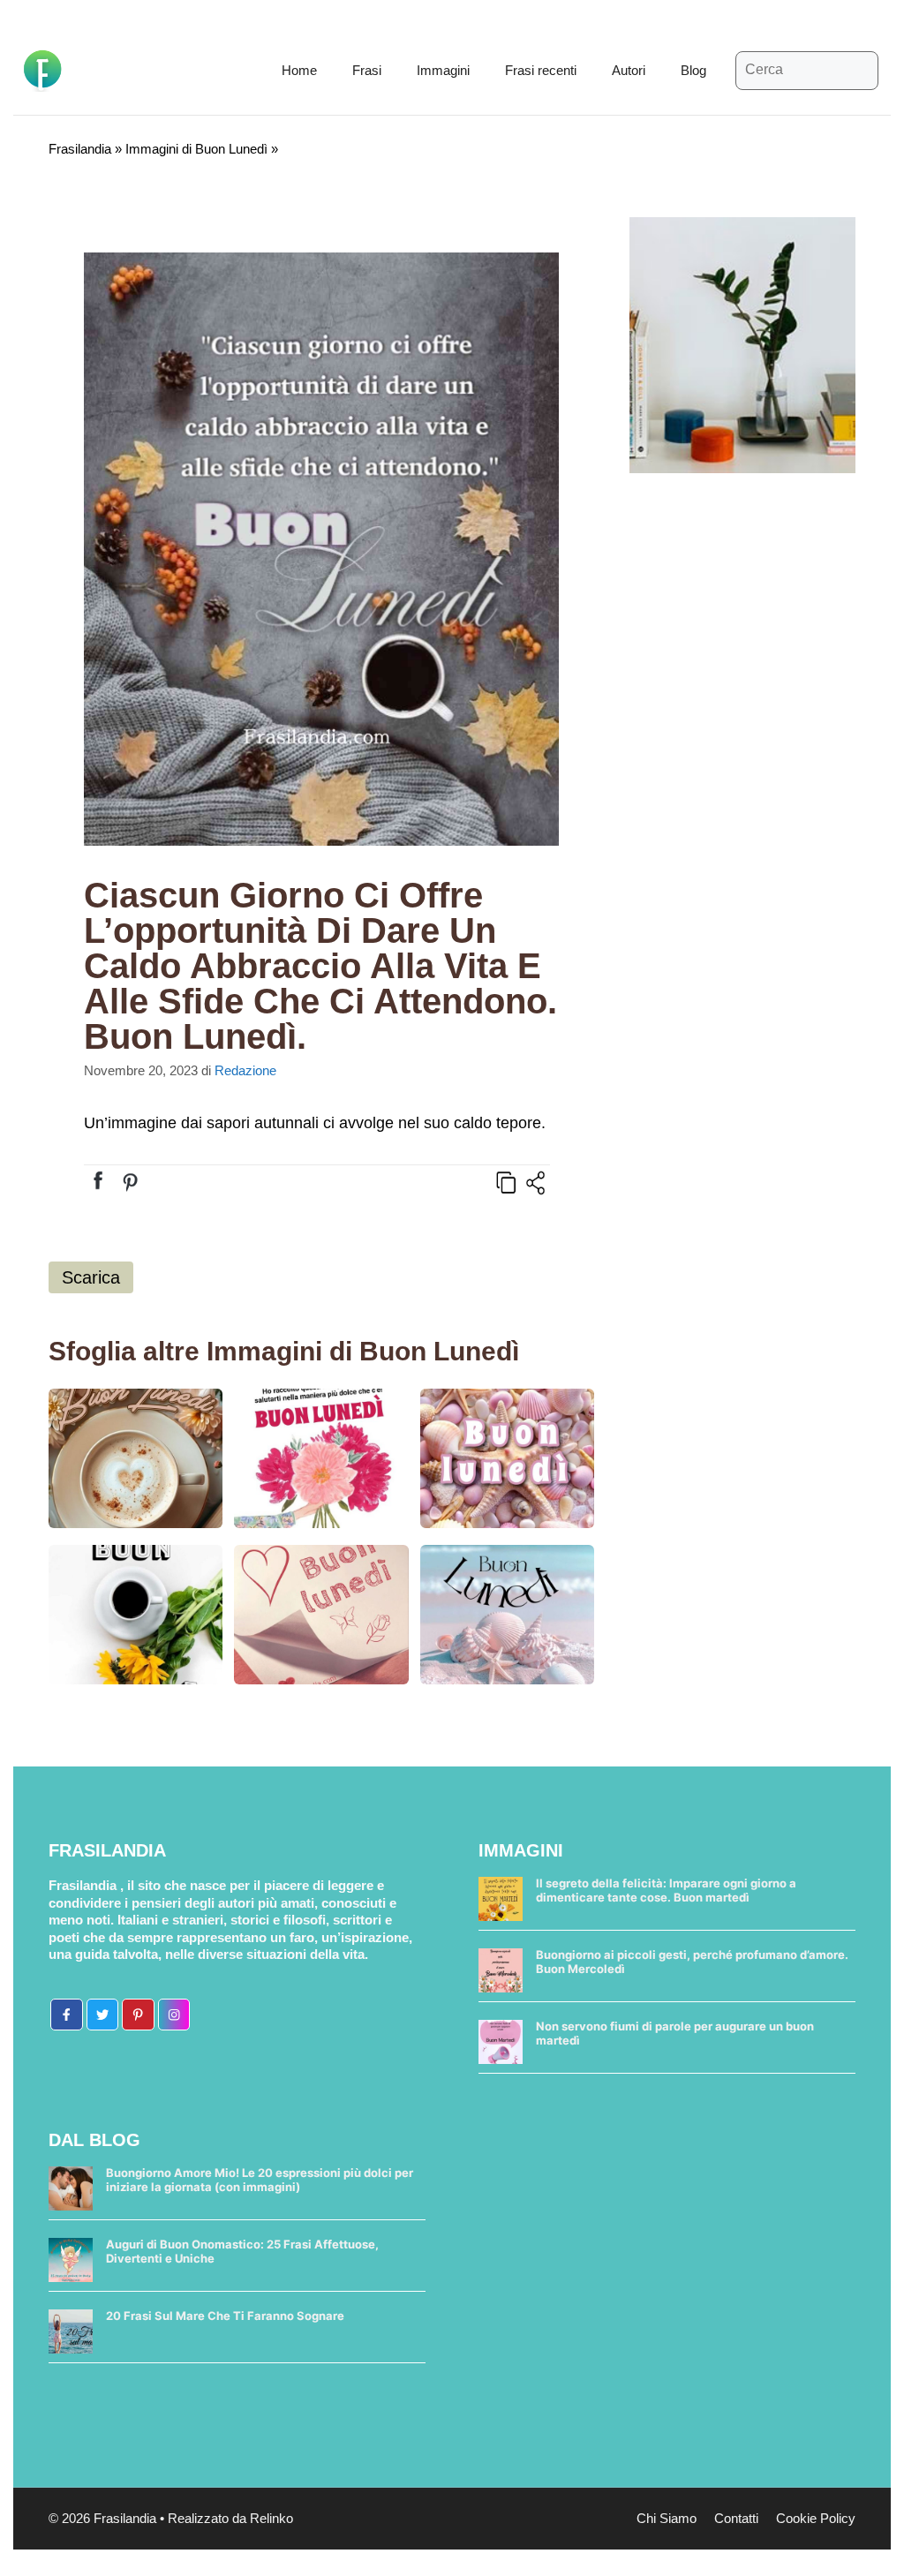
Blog (693, 70)
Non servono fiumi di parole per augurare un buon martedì (675, 2033)
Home (299, 70)
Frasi (367, 70)
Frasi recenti (541, 70)
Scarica (91, 1277)
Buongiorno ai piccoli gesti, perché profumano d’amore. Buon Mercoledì (692, 1962)
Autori (629, 70)
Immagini (443, 70)
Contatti (736, 2518)
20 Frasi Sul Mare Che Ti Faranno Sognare (225, 2316)
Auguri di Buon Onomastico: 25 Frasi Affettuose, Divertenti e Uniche (242, 2251)
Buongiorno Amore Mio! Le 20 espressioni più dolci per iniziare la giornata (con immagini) (260, 2180)
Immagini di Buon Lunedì (196, 149)
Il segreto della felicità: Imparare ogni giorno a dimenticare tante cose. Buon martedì (666, 1890)
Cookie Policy (816, 2518)
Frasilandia (80, 149)
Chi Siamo (667, 2518)
